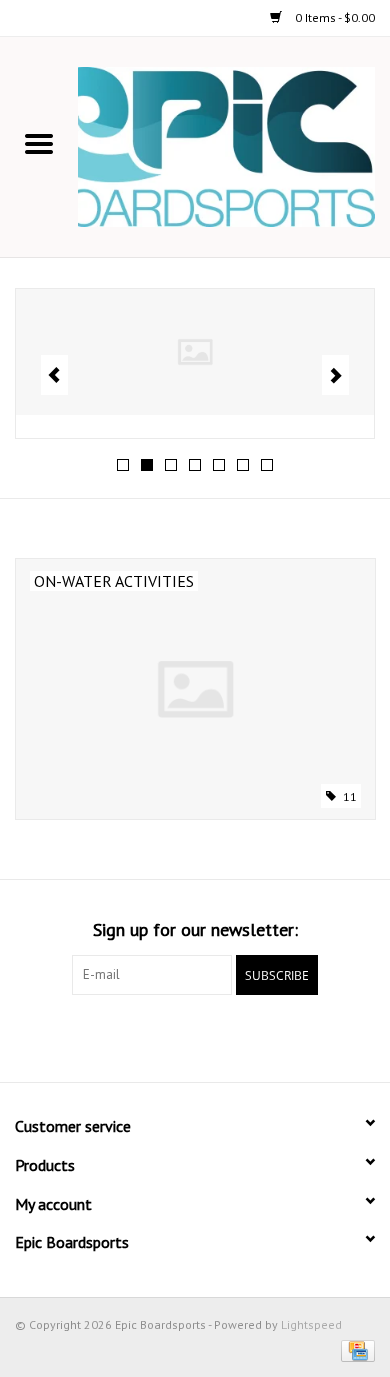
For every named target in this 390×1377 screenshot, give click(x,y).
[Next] (335, 375)
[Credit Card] (354, 1349)
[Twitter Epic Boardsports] (123, 1036)
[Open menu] (39, 143)
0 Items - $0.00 (333, 17)
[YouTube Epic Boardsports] (231, 1036)
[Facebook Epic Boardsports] (87, 1036)
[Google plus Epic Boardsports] (159, 1036)
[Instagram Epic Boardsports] (303, 1036)
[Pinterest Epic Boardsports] (195, 1036)
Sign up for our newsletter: (195, 929)
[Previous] (54, 375)
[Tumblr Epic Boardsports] (267, 1036)
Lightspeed (311, 1324)
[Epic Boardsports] (234, 146)
